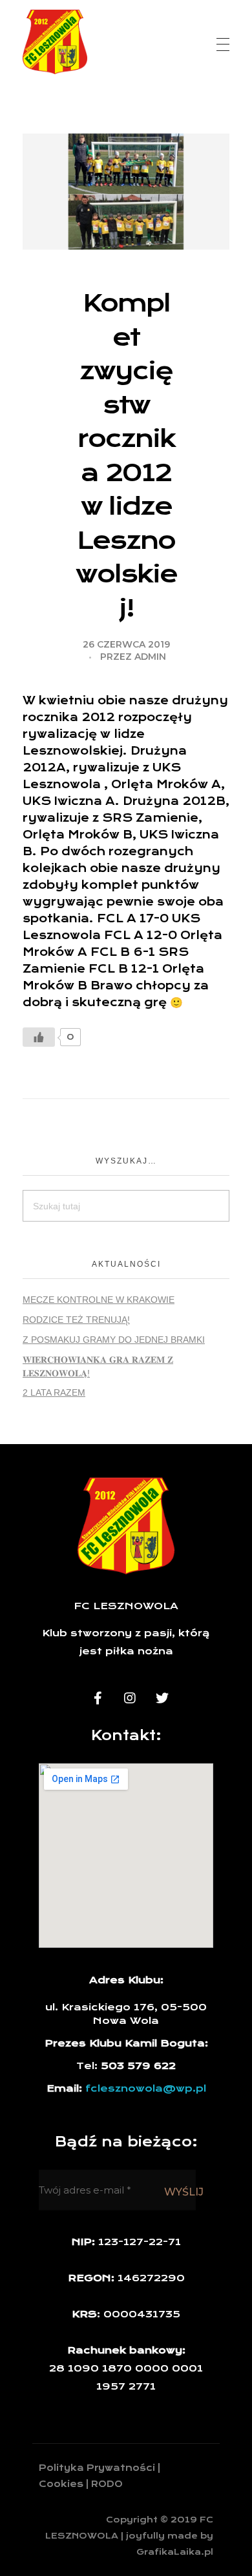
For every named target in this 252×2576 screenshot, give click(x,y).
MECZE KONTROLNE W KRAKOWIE (99, 1300)
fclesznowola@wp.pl (146, 2088)
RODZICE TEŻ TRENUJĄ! (76, 1320)
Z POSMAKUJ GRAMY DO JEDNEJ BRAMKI (114, 1340)
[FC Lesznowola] (55, 42)
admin (150, 657)
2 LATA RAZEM (54, 1392)
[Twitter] (162, 1698)
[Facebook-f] (98, 1698)
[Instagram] (130, 1698)
